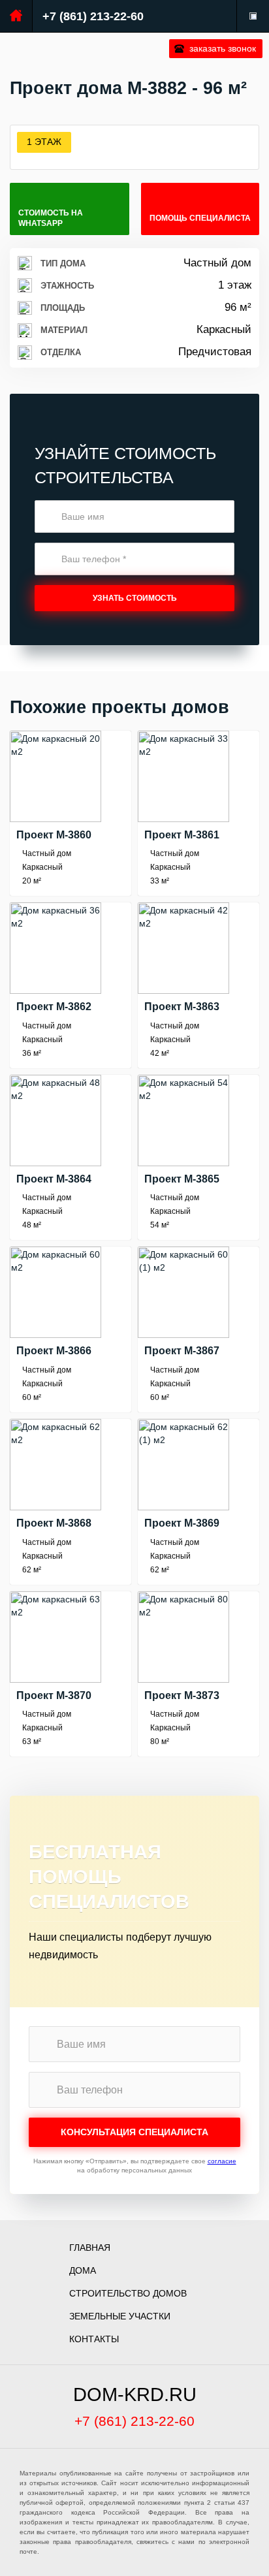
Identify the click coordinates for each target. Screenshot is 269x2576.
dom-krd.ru (135, 2394)
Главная (90, 2248)
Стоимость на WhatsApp (51, 218)
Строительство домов (128, 2293)
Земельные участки (120, 2316)
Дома (83, 2270)
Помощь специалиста (200, 218)
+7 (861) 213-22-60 (93, 16)
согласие (222, 2161)
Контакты (94, 2339)
